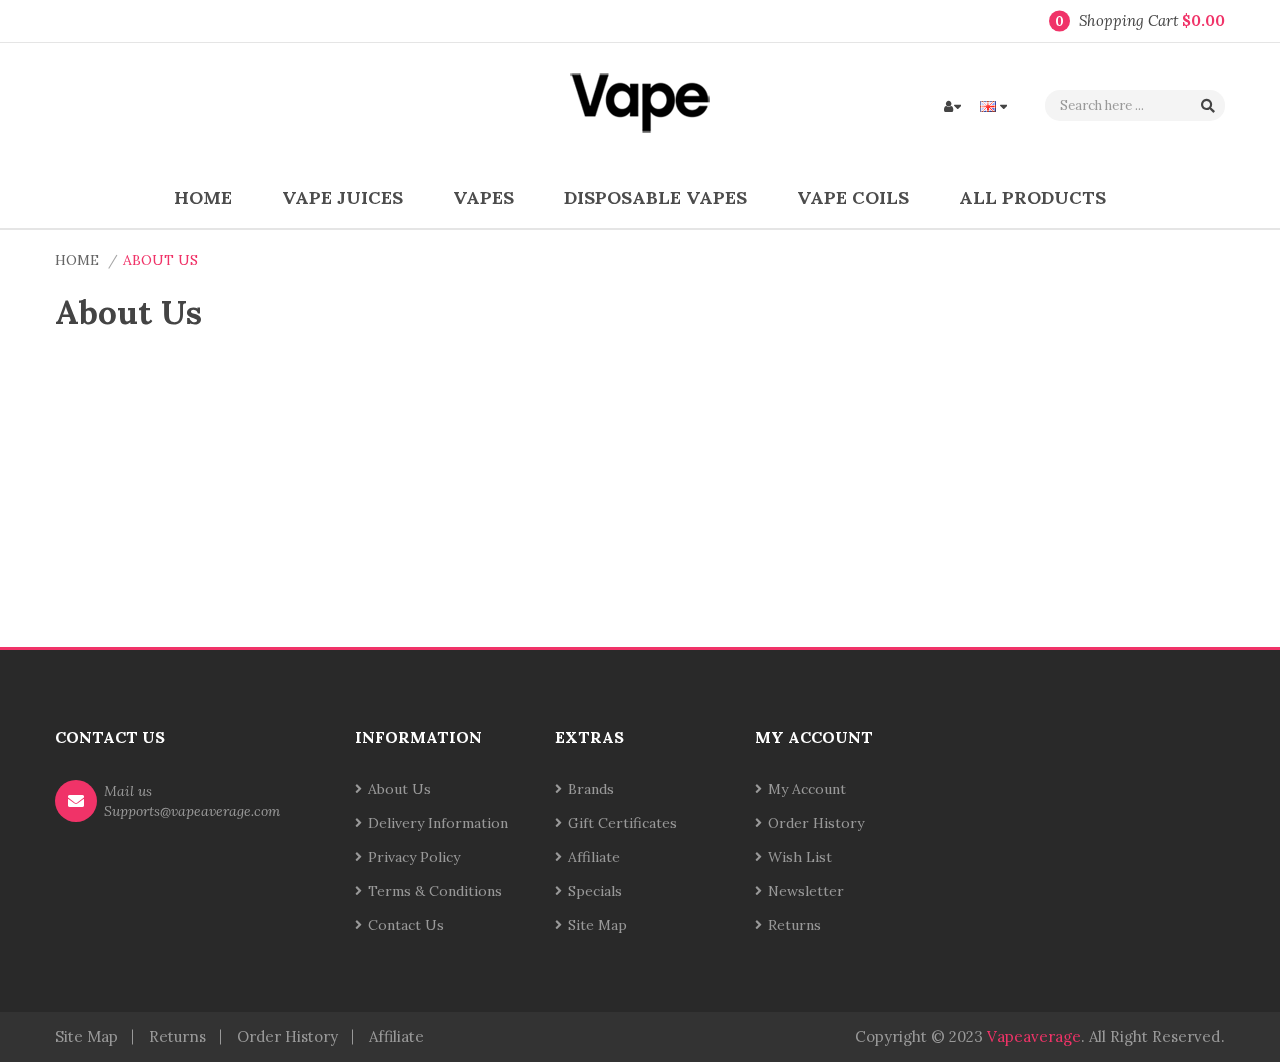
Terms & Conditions (435, 891)
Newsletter (806, 891)
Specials (595, 891)
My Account (807, 789)
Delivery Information (438, 823)
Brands (591, 789)
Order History (816, 823)
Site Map (597, 925)
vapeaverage (1034, 1036)
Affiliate (594, 857)
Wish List (800, 857)
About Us (160, 260)
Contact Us (406, 925)
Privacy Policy (414, 857)
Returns (794, 925)
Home (77, 260)
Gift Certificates (622, 823)
